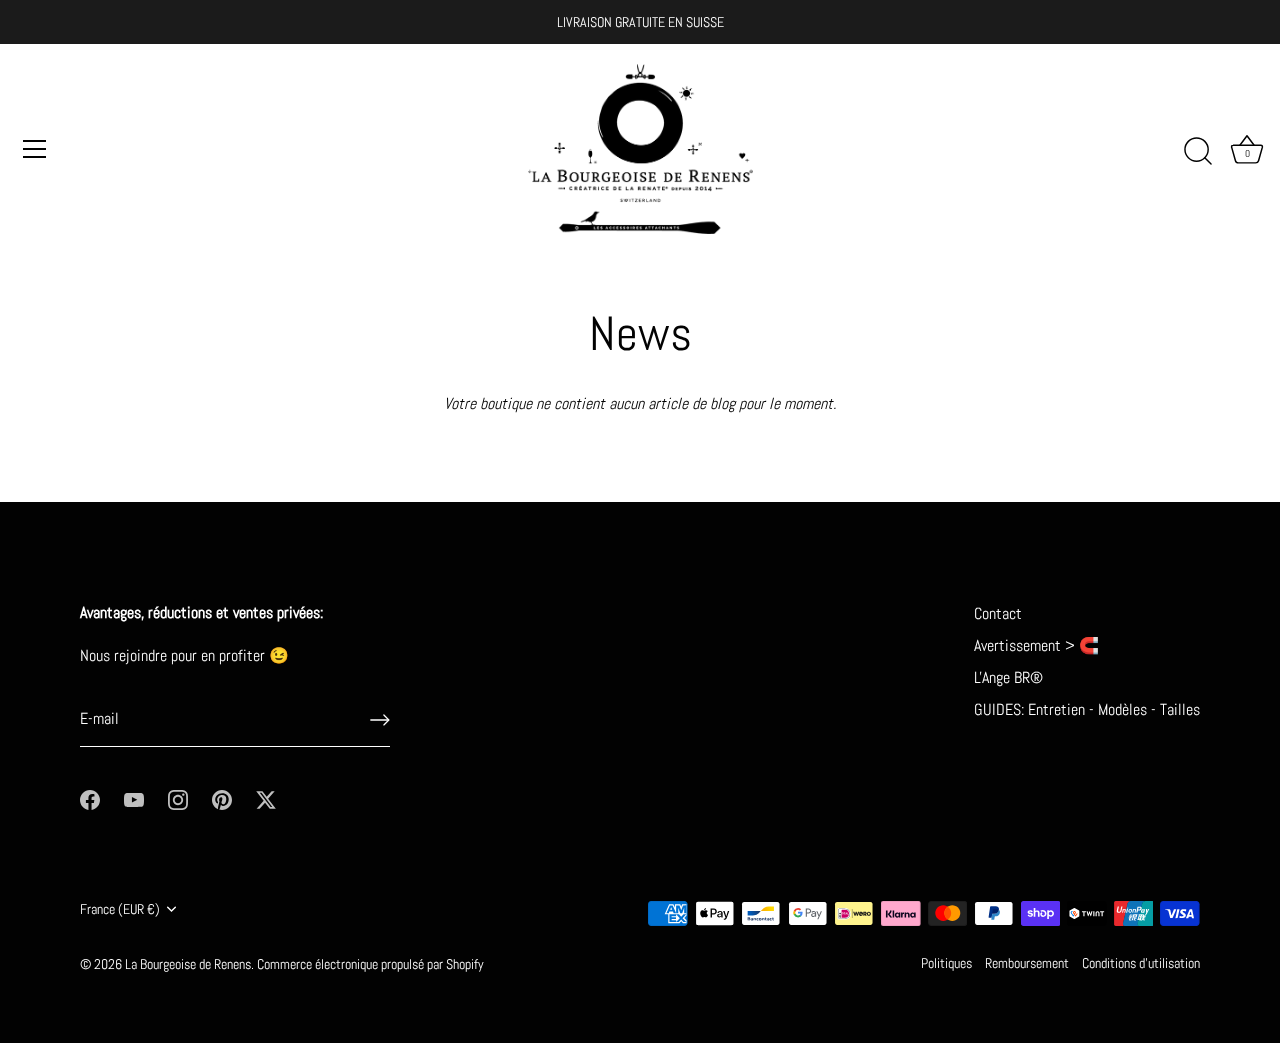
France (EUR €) (120, 909)
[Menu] (35, 149)
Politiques (946, 963)
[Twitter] (266, 798)
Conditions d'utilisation (1141, 963)
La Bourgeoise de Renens (188, 964)
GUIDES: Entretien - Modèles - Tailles (1087, 709)
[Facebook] (90, 798)
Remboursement (1027, 963)
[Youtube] (134, 798)
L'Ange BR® (1008, 677)
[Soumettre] (380, 720)
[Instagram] (178, 798)
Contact (998, 613)
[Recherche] (1198, 152)
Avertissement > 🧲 (1036, 645)
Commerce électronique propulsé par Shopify (370, 964)
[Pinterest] (222, 798)
